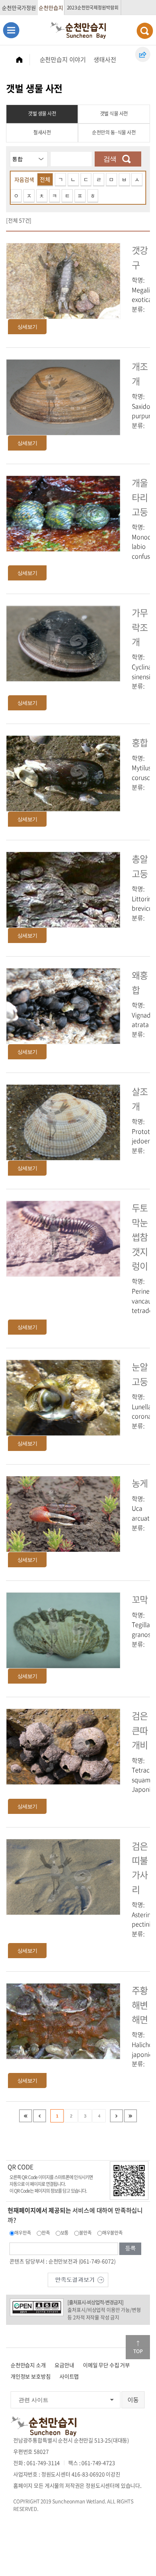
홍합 (140, 742)
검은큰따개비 (140, 1730)
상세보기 (27, 327)
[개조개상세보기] (63, 396)
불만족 (85, 2233)
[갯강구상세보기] (63, 280)
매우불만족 (112, 2233)
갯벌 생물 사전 (42, 113)
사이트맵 (69, 2376)
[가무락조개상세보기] (63, 643)
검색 (110, 159)
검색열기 (145, 31)
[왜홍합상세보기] (63, 1005)
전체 (45, 179)
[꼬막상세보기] (63, 1630)
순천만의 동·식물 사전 (114, 132)
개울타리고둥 (140, 497)
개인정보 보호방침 (31, 2376)
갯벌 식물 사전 (114, 113)
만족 (46, 2233)
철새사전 (42, 132)
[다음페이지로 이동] (116, 2116)
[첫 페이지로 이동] (26, 2116)
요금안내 (64, 2365)
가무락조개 (140, 627)
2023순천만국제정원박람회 (93, 8)
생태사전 (105, 59)
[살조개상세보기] (63, 1122)
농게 (140, 1483)
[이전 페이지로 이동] (40, 2116)
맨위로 (138, 2347)
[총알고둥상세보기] (63, 889)
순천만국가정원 (19, 8)
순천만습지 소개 (28, 2365)
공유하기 (143, 54)
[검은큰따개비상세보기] (63, 1746)
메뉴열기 (11, 30)
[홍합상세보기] (63, 773)
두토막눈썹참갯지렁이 (140, 1237)
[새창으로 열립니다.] (78, 2279)
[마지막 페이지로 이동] (130, 2116)
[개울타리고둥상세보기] (63, 512)
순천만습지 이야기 (63, 59)
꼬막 (140, 1599)
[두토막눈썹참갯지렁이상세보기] (63, 1238)
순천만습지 (51, 8)
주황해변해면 (140, 2005)
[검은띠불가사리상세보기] (63, 1876)
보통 (65, 2233)
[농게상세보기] (63, 1513)
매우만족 (23, 2233)
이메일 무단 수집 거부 (106, 2365)
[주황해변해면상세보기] (63, 2020)
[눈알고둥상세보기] (63, 1397)
